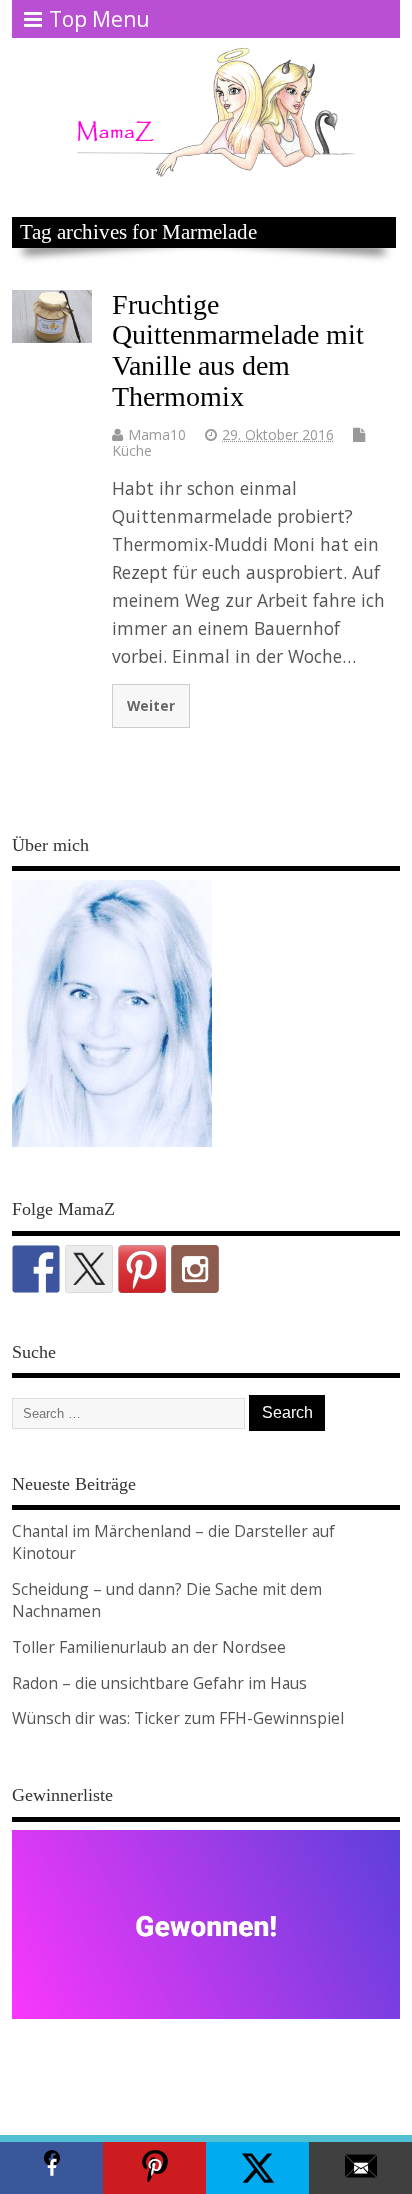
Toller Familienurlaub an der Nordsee (149, 1647)
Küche (132, 450)
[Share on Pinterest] (154, 2168)
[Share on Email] (360, 2168)
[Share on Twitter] (257, 2168)
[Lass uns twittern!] (89, 1269)
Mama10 (157, 434)
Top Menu (99, 19)
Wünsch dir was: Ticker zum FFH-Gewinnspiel (178, 1718)
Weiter (151, 705)
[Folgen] (36, 1269)
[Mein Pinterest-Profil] (142, 1269)
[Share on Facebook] (51, 2168)
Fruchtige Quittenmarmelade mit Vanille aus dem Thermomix (238, 350)
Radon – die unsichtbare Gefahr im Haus (159, 1683)
